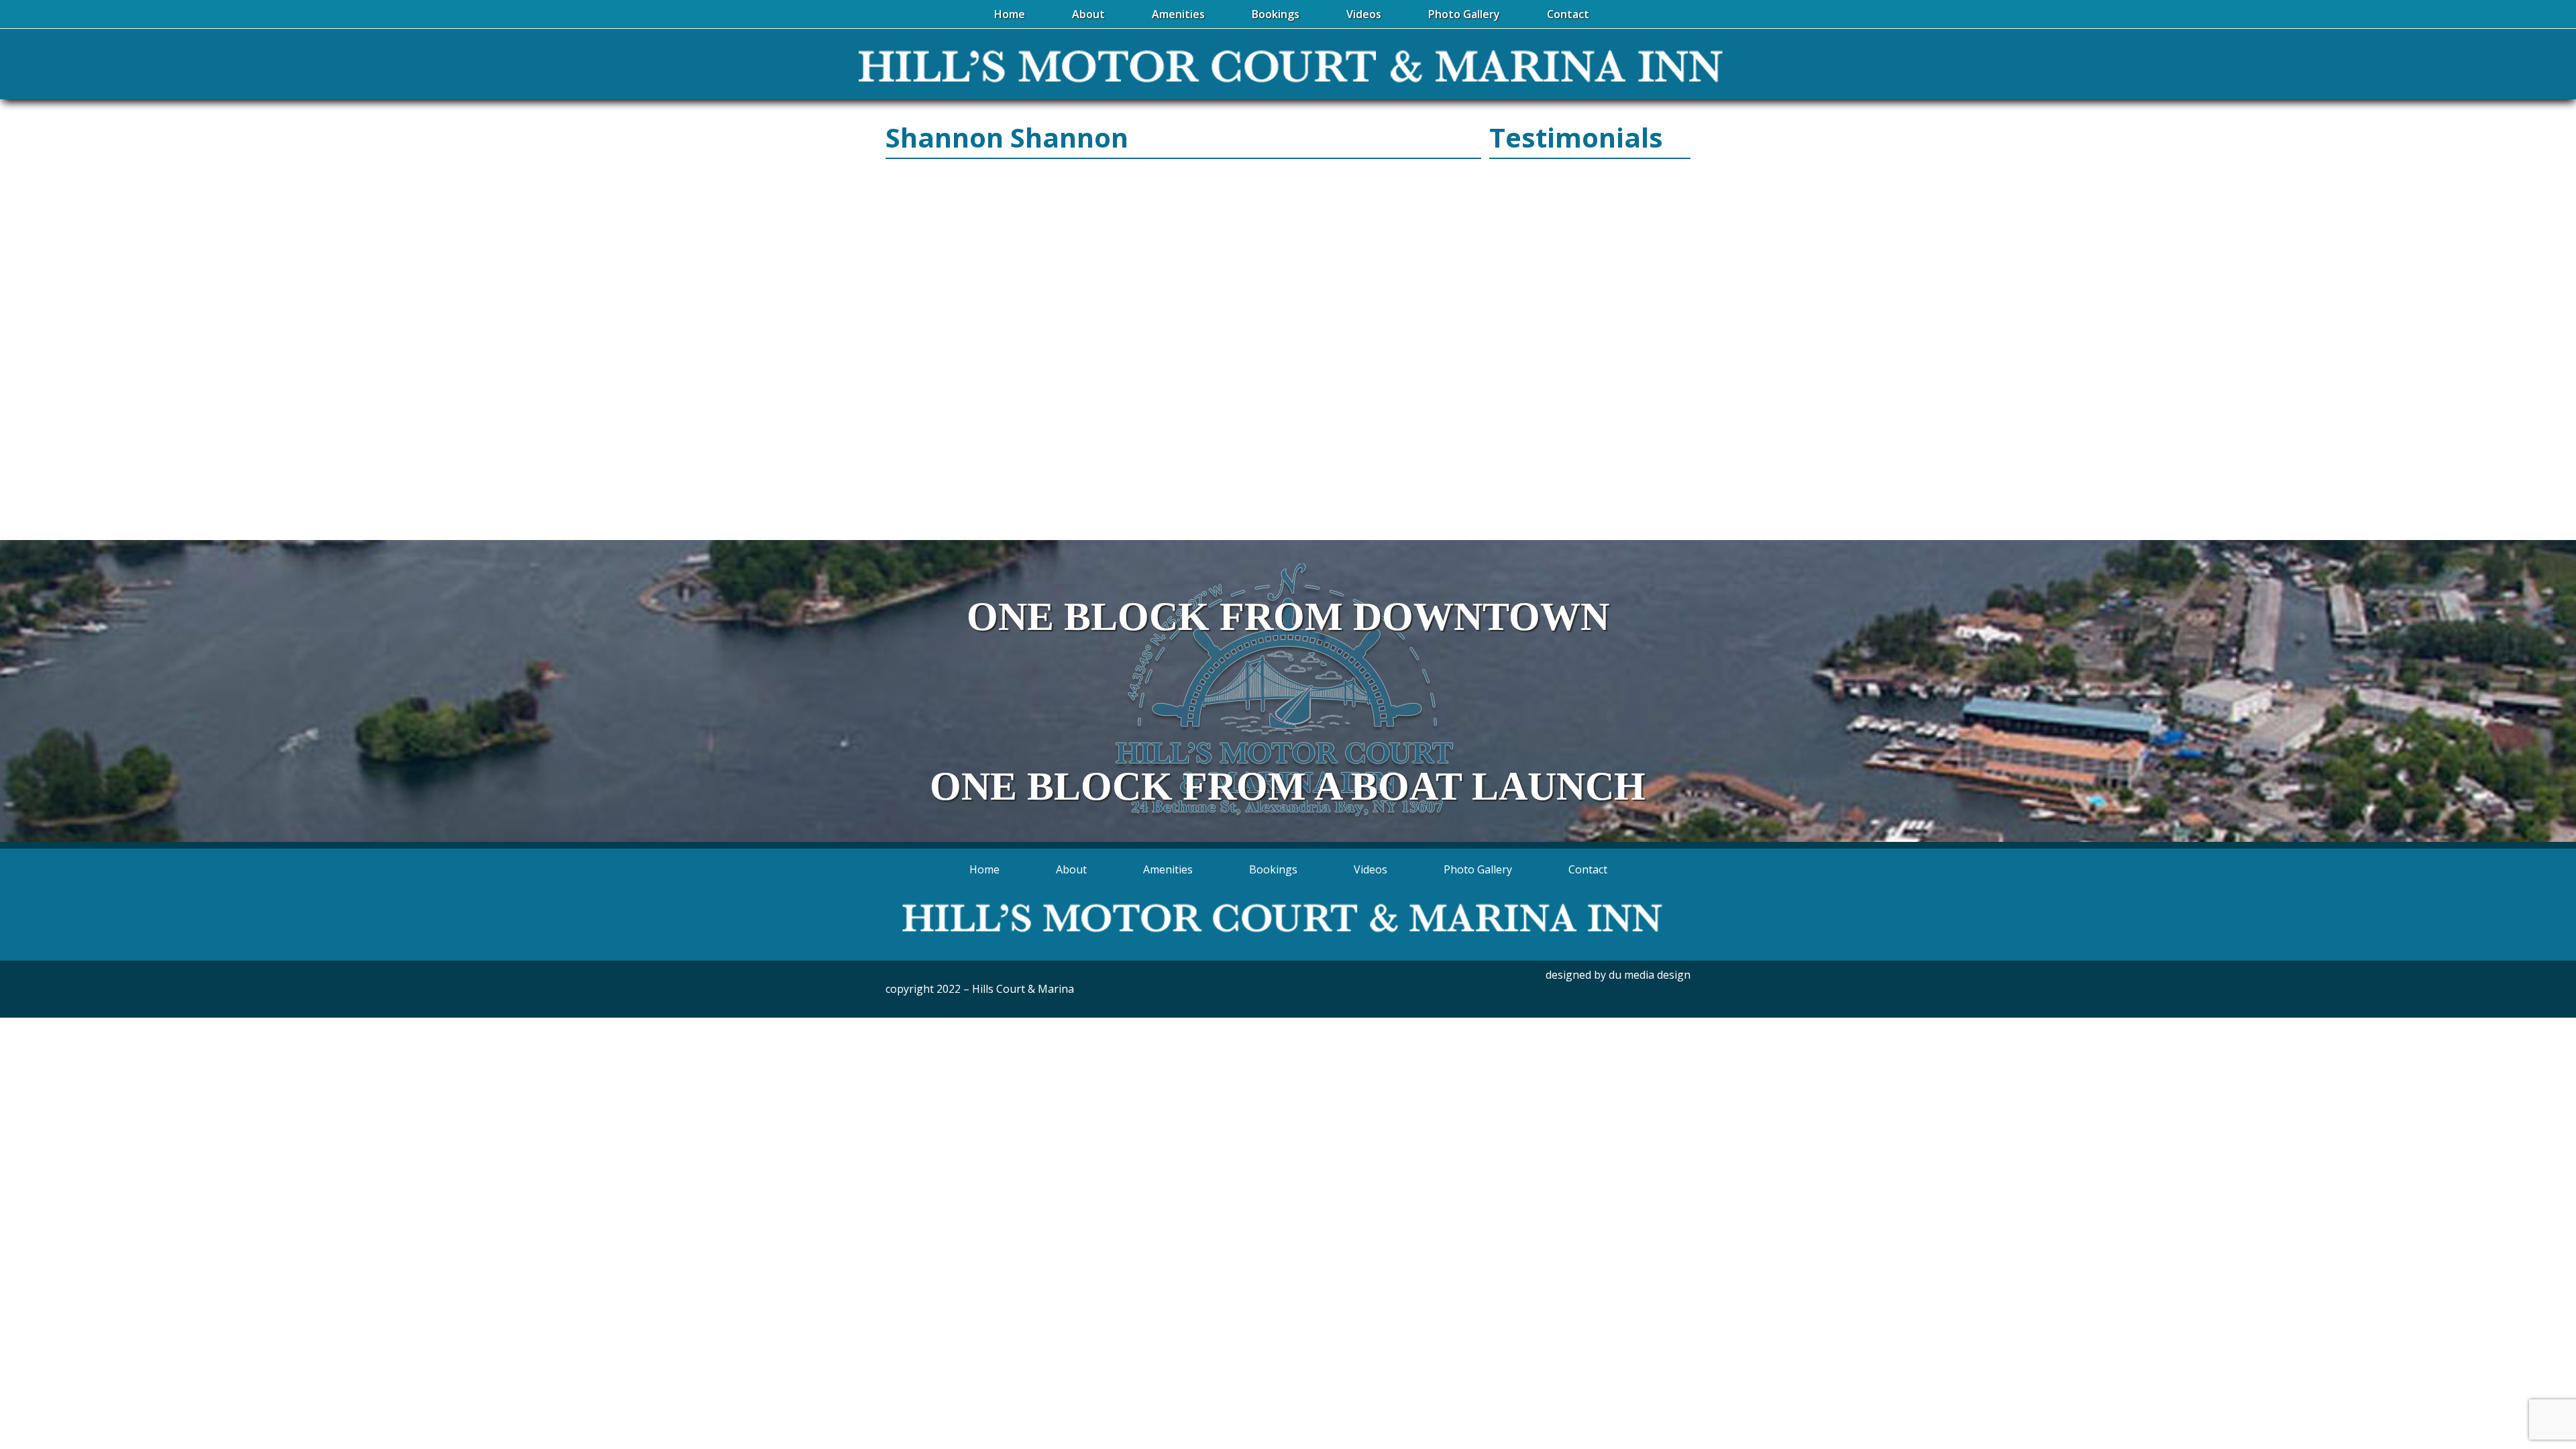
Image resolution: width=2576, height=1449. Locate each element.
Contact (1588, 869)
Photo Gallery (1478, 869)
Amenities (1168, 869)
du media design (1650, 975)
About (1071, 869)
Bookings (1273, 869)
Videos (1371, 869)
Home (984, 869)
